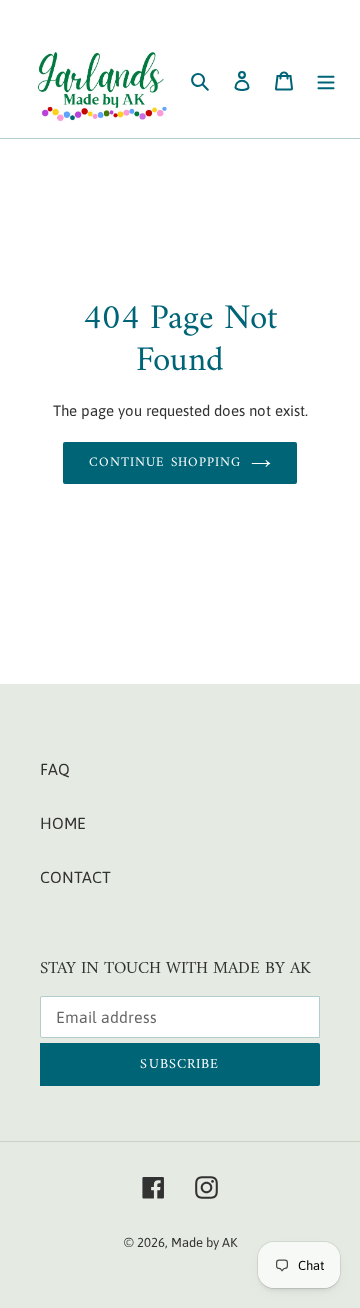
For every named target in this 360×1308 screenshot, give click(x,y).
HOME (63, 823)
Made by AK (204, 1242)
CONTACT (75, 877)
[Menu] (326, 79)
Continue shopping (165, 462)
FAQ (55, 769)
